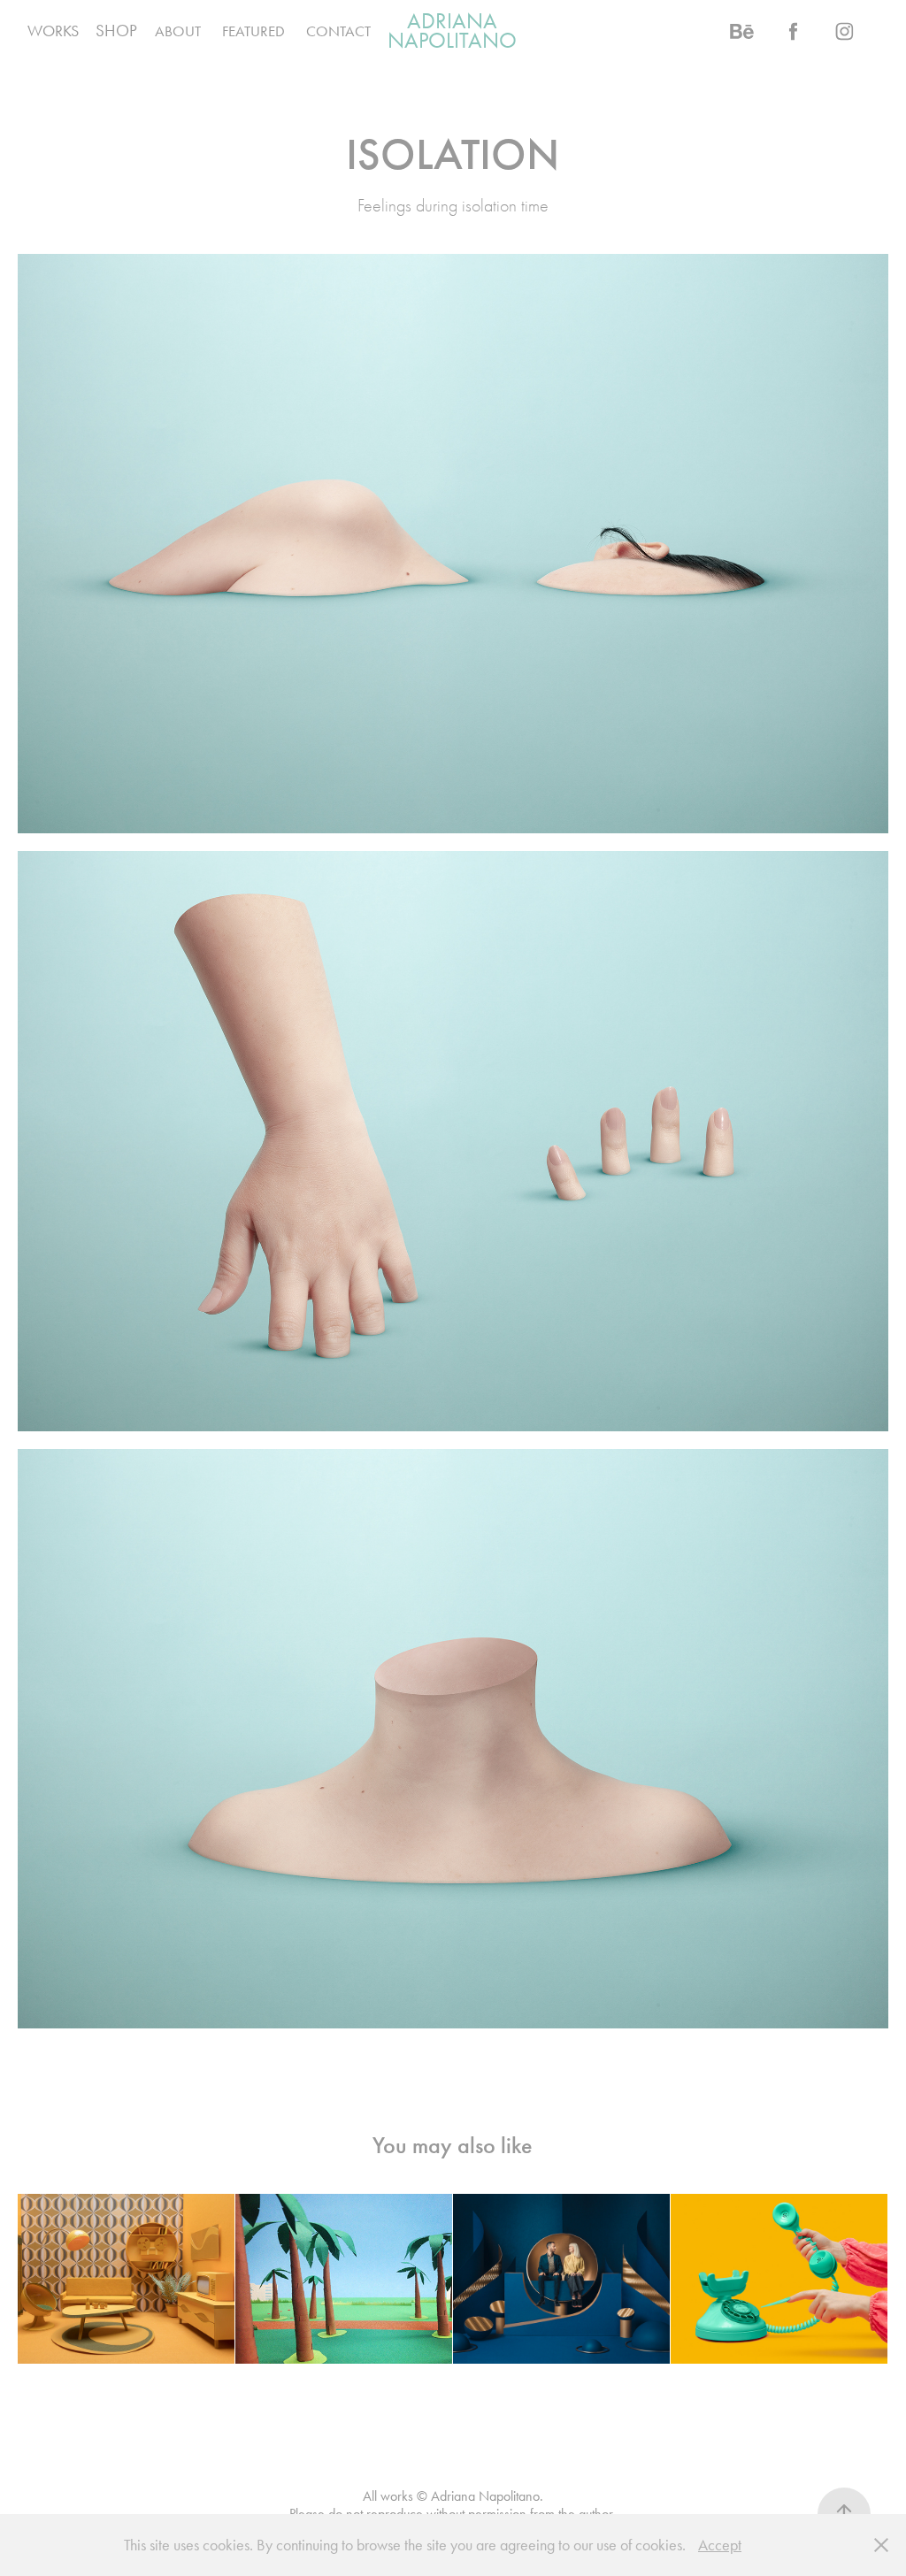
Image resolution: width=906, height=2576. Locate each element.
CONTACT (338, 31)
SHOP (116, 31)
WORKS (53, 31)
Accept (720, 2545)
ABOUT (178, 31)
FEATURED (253, 31)
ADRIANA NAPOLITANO (452, 31)
